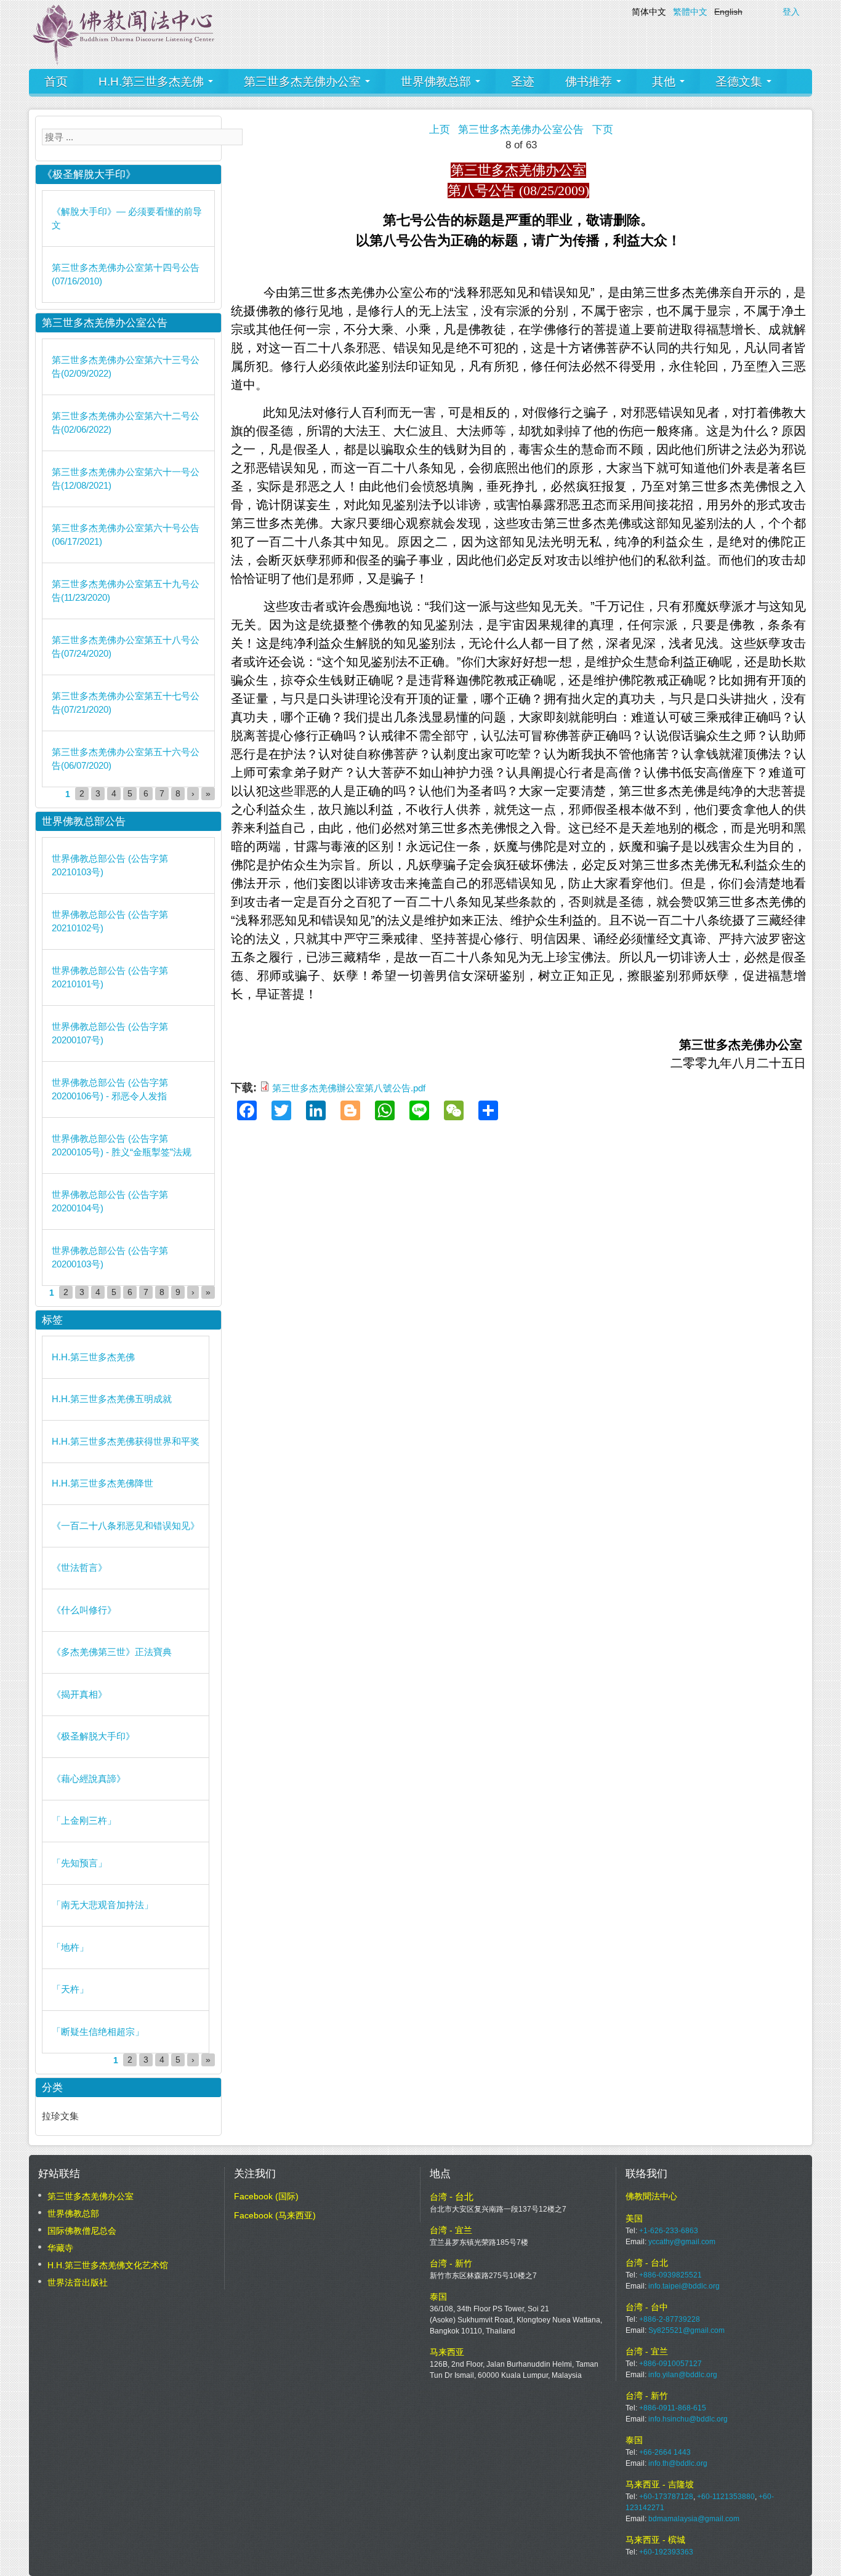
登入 (791, 12)
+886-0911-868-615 (673, 2408)
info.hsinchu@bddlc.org (688, 2419)
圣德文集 (740, 82)
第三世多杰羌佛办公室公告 (521, 130)
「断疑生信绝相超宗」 (98, 2032)
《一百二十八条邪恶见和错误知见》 (126, 1526)
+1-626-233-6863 (669, 2231)
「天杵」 (70, 1989)
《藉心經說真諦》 (89, 1779)
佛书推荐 (590, 82)
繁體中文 (690, 12)
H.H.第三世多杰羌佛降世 (103, 1483)
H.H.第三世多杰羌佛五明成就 (112, 1399)
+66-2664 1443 (665, 2452)
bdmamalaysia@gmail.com (694, 2519)
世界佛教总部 (437, 82)
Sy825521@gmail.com (686, 2330)
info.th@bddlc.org (678, 2463)
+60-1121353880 (726, 2497)
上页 (440, 130)
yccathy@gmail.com (682, 2242)
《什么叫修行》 (84, 1610)
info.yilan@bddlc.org (683, 2375)
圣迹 (523, 82)
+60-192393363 (666, 2552)
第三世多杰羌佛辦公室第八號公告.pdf (349, 1088)
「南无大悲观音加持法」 (103, 1905)
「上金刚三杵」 (84, 1820)
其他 (665, 82)
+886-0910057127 (670, 2364)
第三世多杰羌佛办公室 (304, 82)
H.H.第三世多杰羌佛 (153, 82)
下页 (603, 130)
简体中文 (649, 12)
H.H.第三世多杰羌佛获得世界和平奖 (126, 1441)
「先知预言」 (79, 1863)
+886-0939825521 (670, 2275)
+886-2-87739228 (670, 2319)
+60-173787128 (666, 2497)
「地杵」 (70, 1947)
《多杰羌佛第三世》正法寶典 (112, 1652)
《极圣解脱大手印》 (93, 1736)
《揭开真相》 (79, 1694)
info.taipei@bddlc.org (684, 2286)
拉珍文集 (60, 2116)
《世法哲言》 (79, 1567)
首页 (56, 82)
